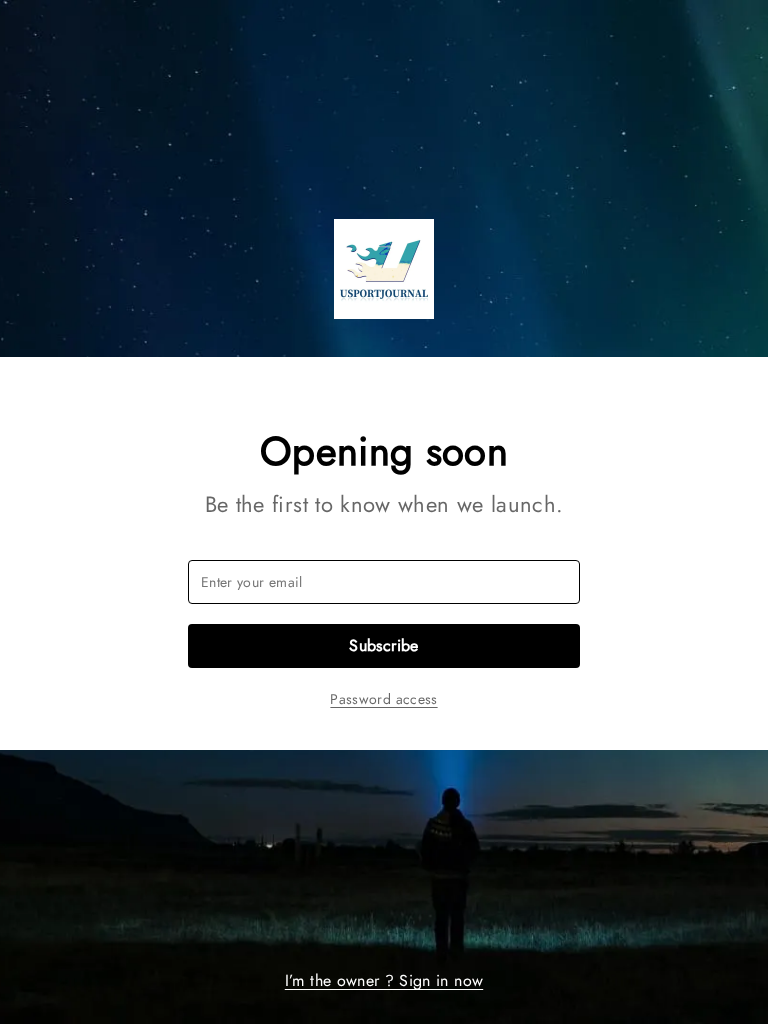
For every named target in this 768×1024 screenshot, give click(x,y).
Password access (383, 699)
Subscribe (383, 645)
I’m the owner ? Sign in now (384, 980)
